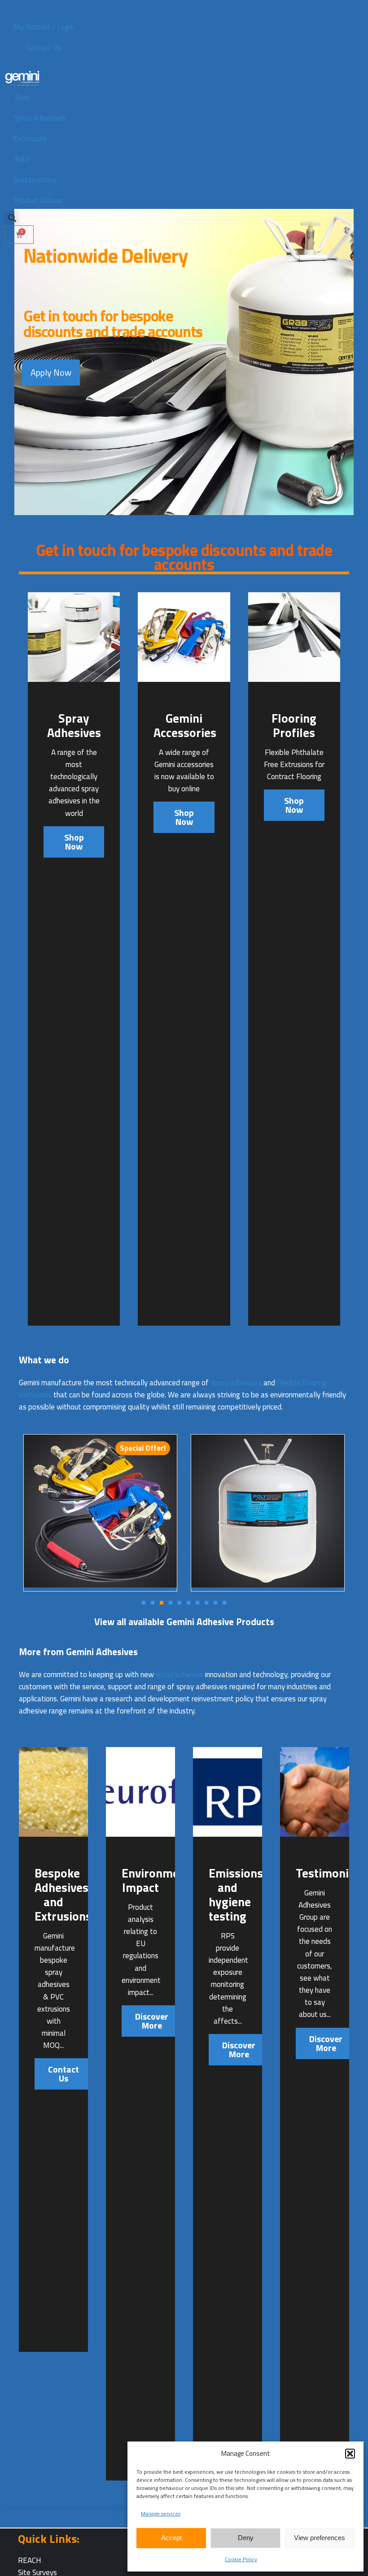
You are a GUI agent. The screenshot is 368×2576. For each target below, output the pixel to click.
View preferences (320, 2538)
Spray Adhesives (39, 118)
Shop (23, 97)
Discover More (152, 2021)
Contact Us (44, 48)
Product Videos (38, 200)
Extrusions (30, 139)
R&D (22, 159)
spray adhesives (236, 1383)
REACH (30, 2560)
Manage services (161, 2513)
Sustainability (35, 180)
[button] (350, 2454)
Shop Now (74, 842)
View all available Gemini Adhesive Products (184, 1622)
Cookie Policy (241, 2559)
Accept (171, 2538)
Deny (246, 2538)
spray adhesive (180, 1674)
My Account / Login (44, 27)
